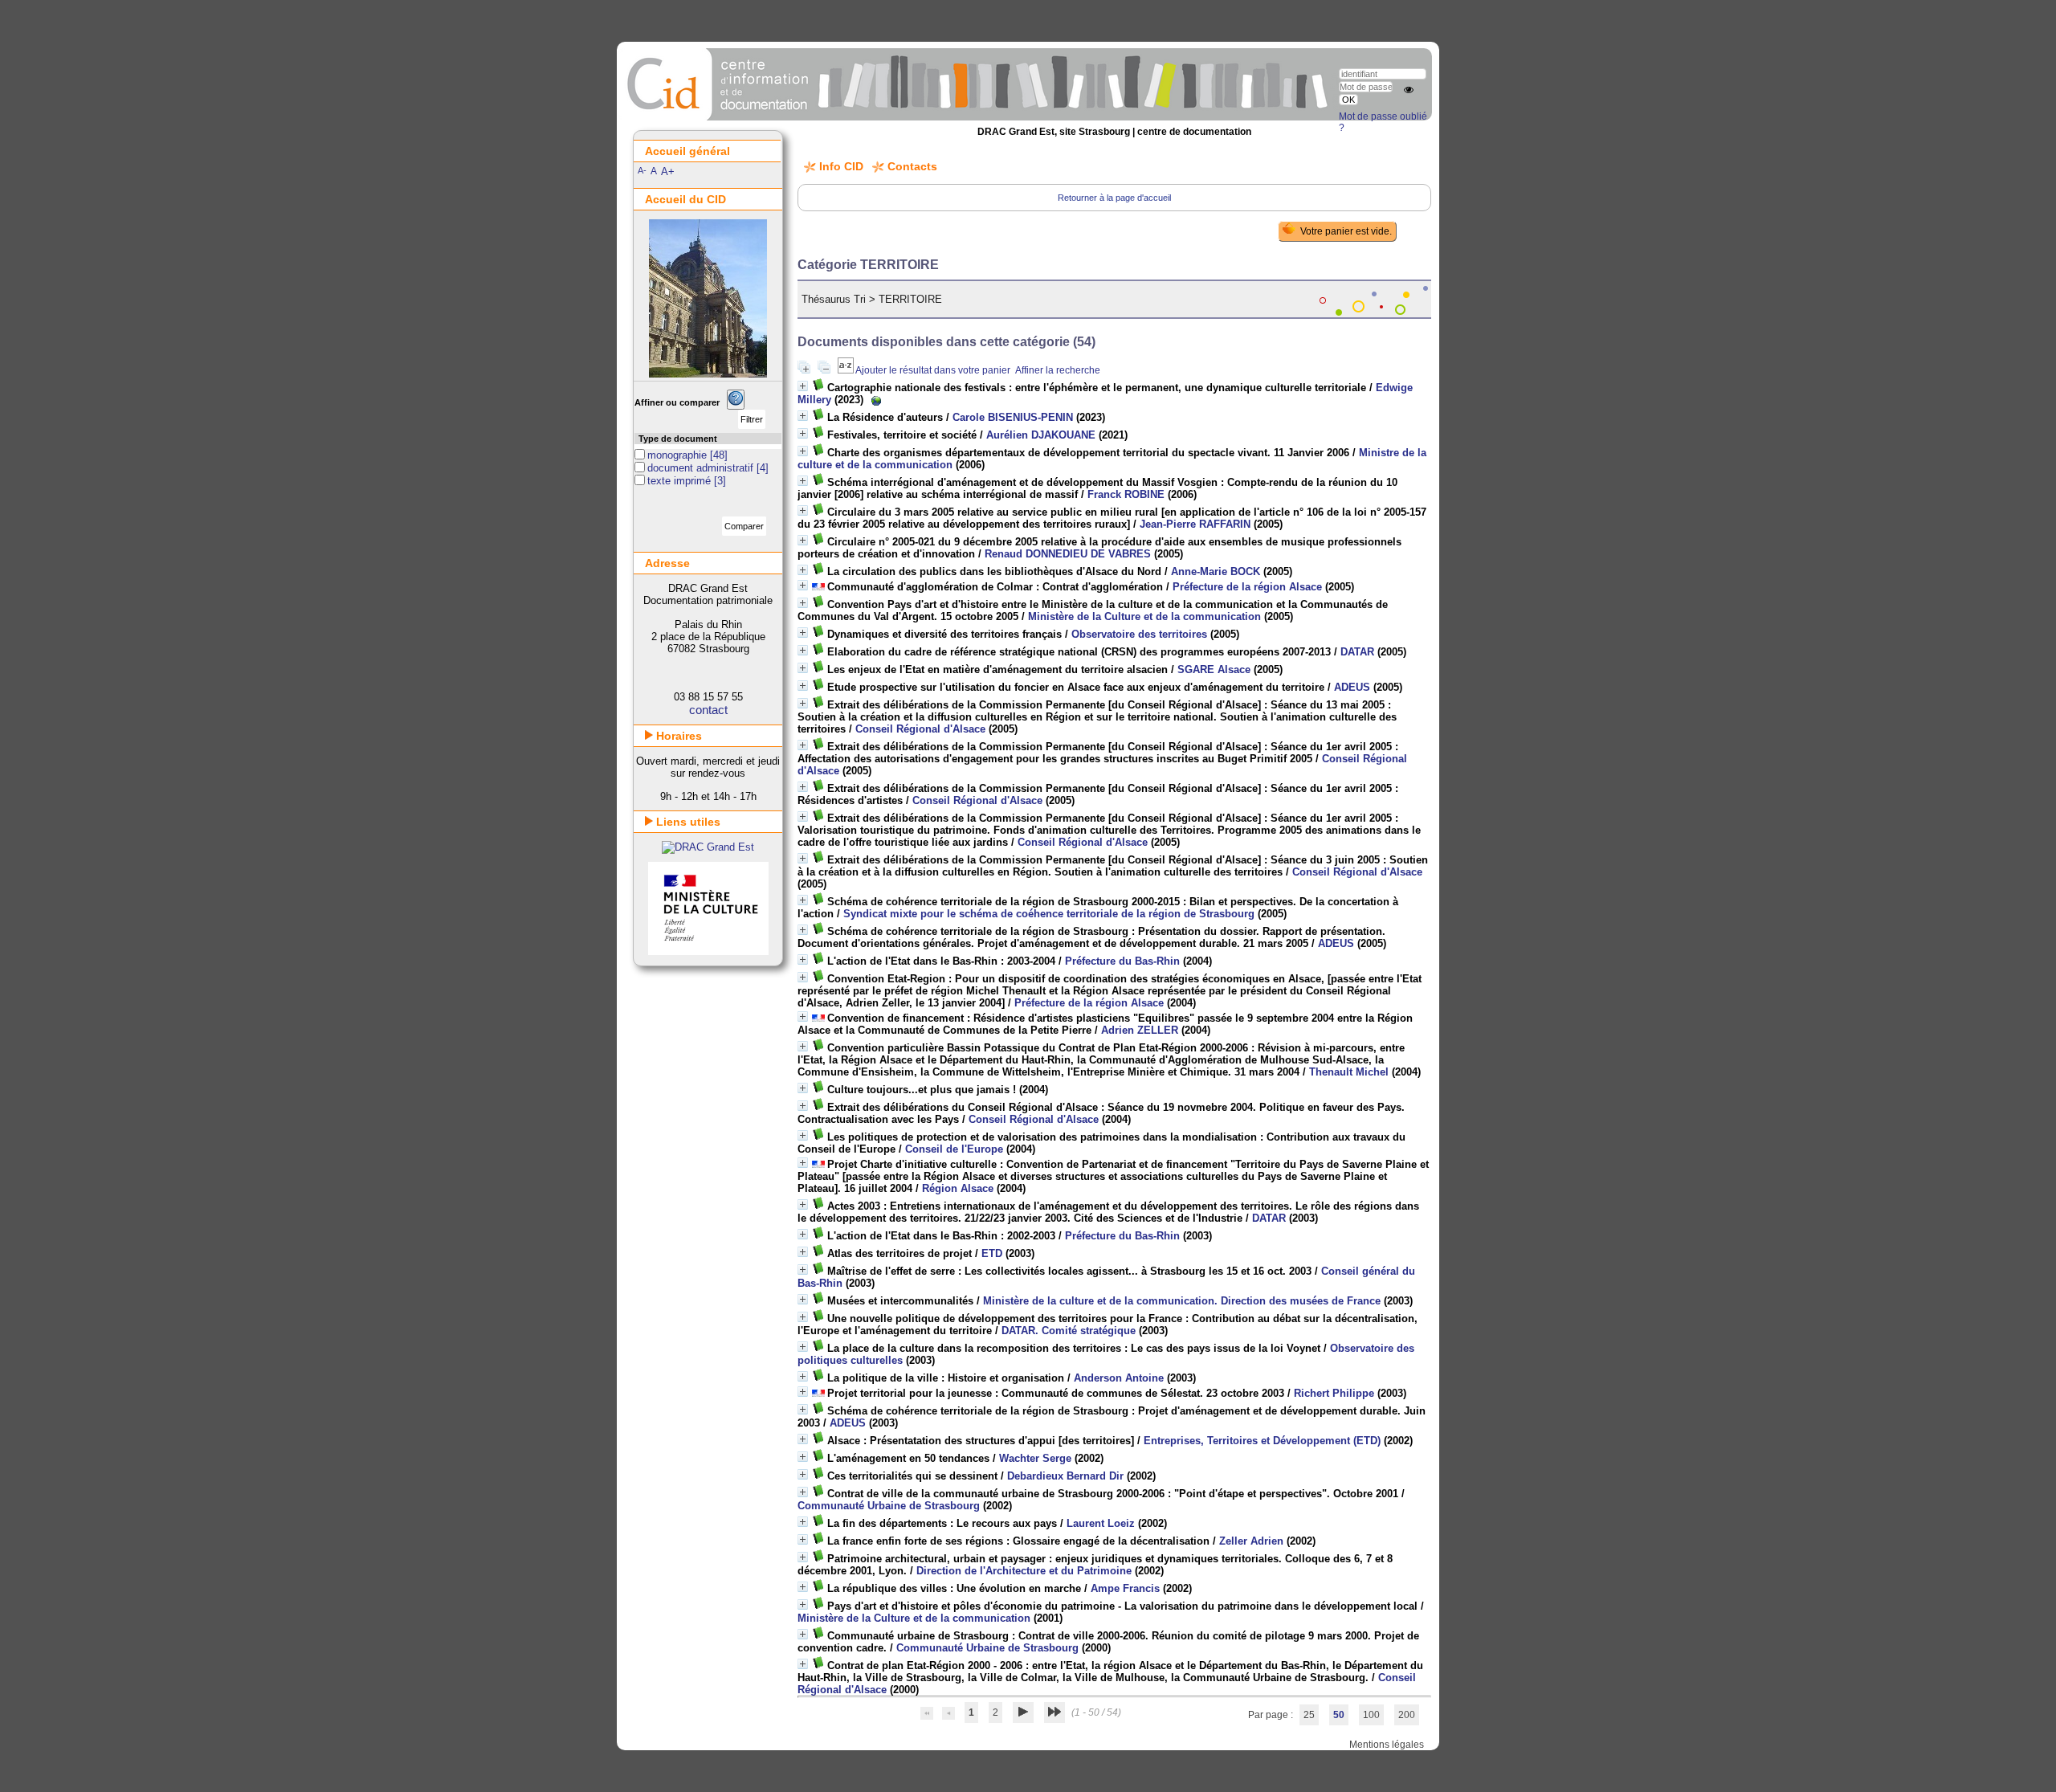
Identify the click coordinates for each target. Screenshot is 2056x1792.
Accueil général (687, 151)
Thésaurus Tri (834, 299)
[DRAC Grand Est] (708, 847)
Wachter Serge (1035, 1458)
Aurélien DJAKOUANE (1041, 435)
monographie (679, 455)
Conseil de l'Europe (954, 1149)
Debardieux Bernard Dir (1065, 1476)
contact (708, 710)
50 (1339, 1715)
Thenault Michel (1349, 1072)
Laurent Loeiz (1101, 1523)
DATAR (1357, 652)
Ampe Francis (1125, 1588)
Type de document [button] (678, 439)
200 (1407, 1715)
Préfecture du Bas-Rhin (1122, 961)
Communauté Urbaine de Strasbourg (889, 1506)
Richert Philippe (1334, 1393)
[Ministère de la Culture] (708, 951)
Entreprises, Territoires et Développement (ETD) (1262, 1441)
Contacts (912, 166)
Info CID (841, 166)
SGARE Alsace (1214, 669)
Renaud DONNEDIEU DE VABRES (1068, 554)
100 (1371, 1715)
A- (642, 170)
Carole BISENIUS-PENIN (1013, 417)
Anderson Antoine (1119, 1378)
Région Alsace (958, 1188)
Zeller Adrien (1251, 1541)
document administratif (702, 468)
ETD (992, 1253)
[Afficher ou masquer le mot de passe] (1409, 90)
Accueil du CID (685, 199)
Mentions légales (1387, 1745)
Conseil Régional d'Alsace (920, 729)
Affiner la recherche (1058, 370)
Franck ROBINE (1126, 494)
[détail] (803, 386)
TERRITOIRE (910, 299)
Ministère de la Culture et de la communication (1144, 616)
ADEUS (1352, 687)
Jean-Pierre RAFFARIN (1195, 524)
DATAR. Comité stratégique (1069, 1331)
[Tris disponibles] (846, 370)
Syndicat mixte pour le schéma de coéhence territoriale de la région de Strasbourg (1049, 914)
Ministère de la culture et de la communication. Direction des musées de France (1182, 1301)
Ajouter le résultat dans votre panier (933, 370)
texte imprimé (681, 481)
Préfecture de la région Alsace (1247, 587)
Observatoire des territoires (1139, 634)
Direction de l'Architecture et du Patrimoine (1024, 1571)
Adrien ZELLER (1140, 1030)
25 (1309, 1715)
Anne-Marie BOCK (1216, 571)
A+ (668, 171)
